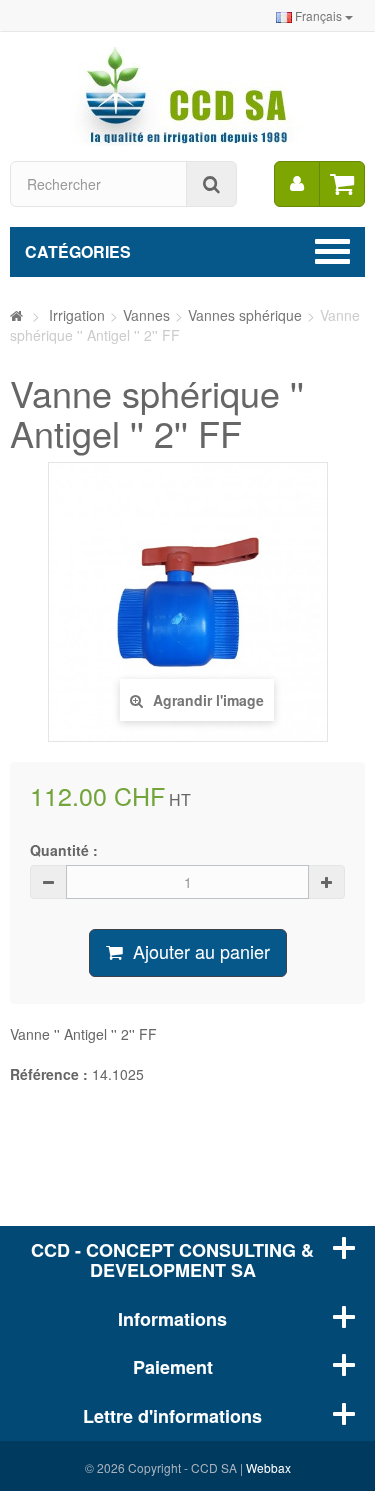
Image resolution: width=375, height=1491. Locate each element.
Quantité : (64, 850)
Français (318, 15)
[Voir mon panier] (342, 184)
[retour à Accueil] (16, 315)
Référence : (49, 1074)
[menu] (297, 184)
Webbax (268, 1467)
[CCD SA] (188, 94)
